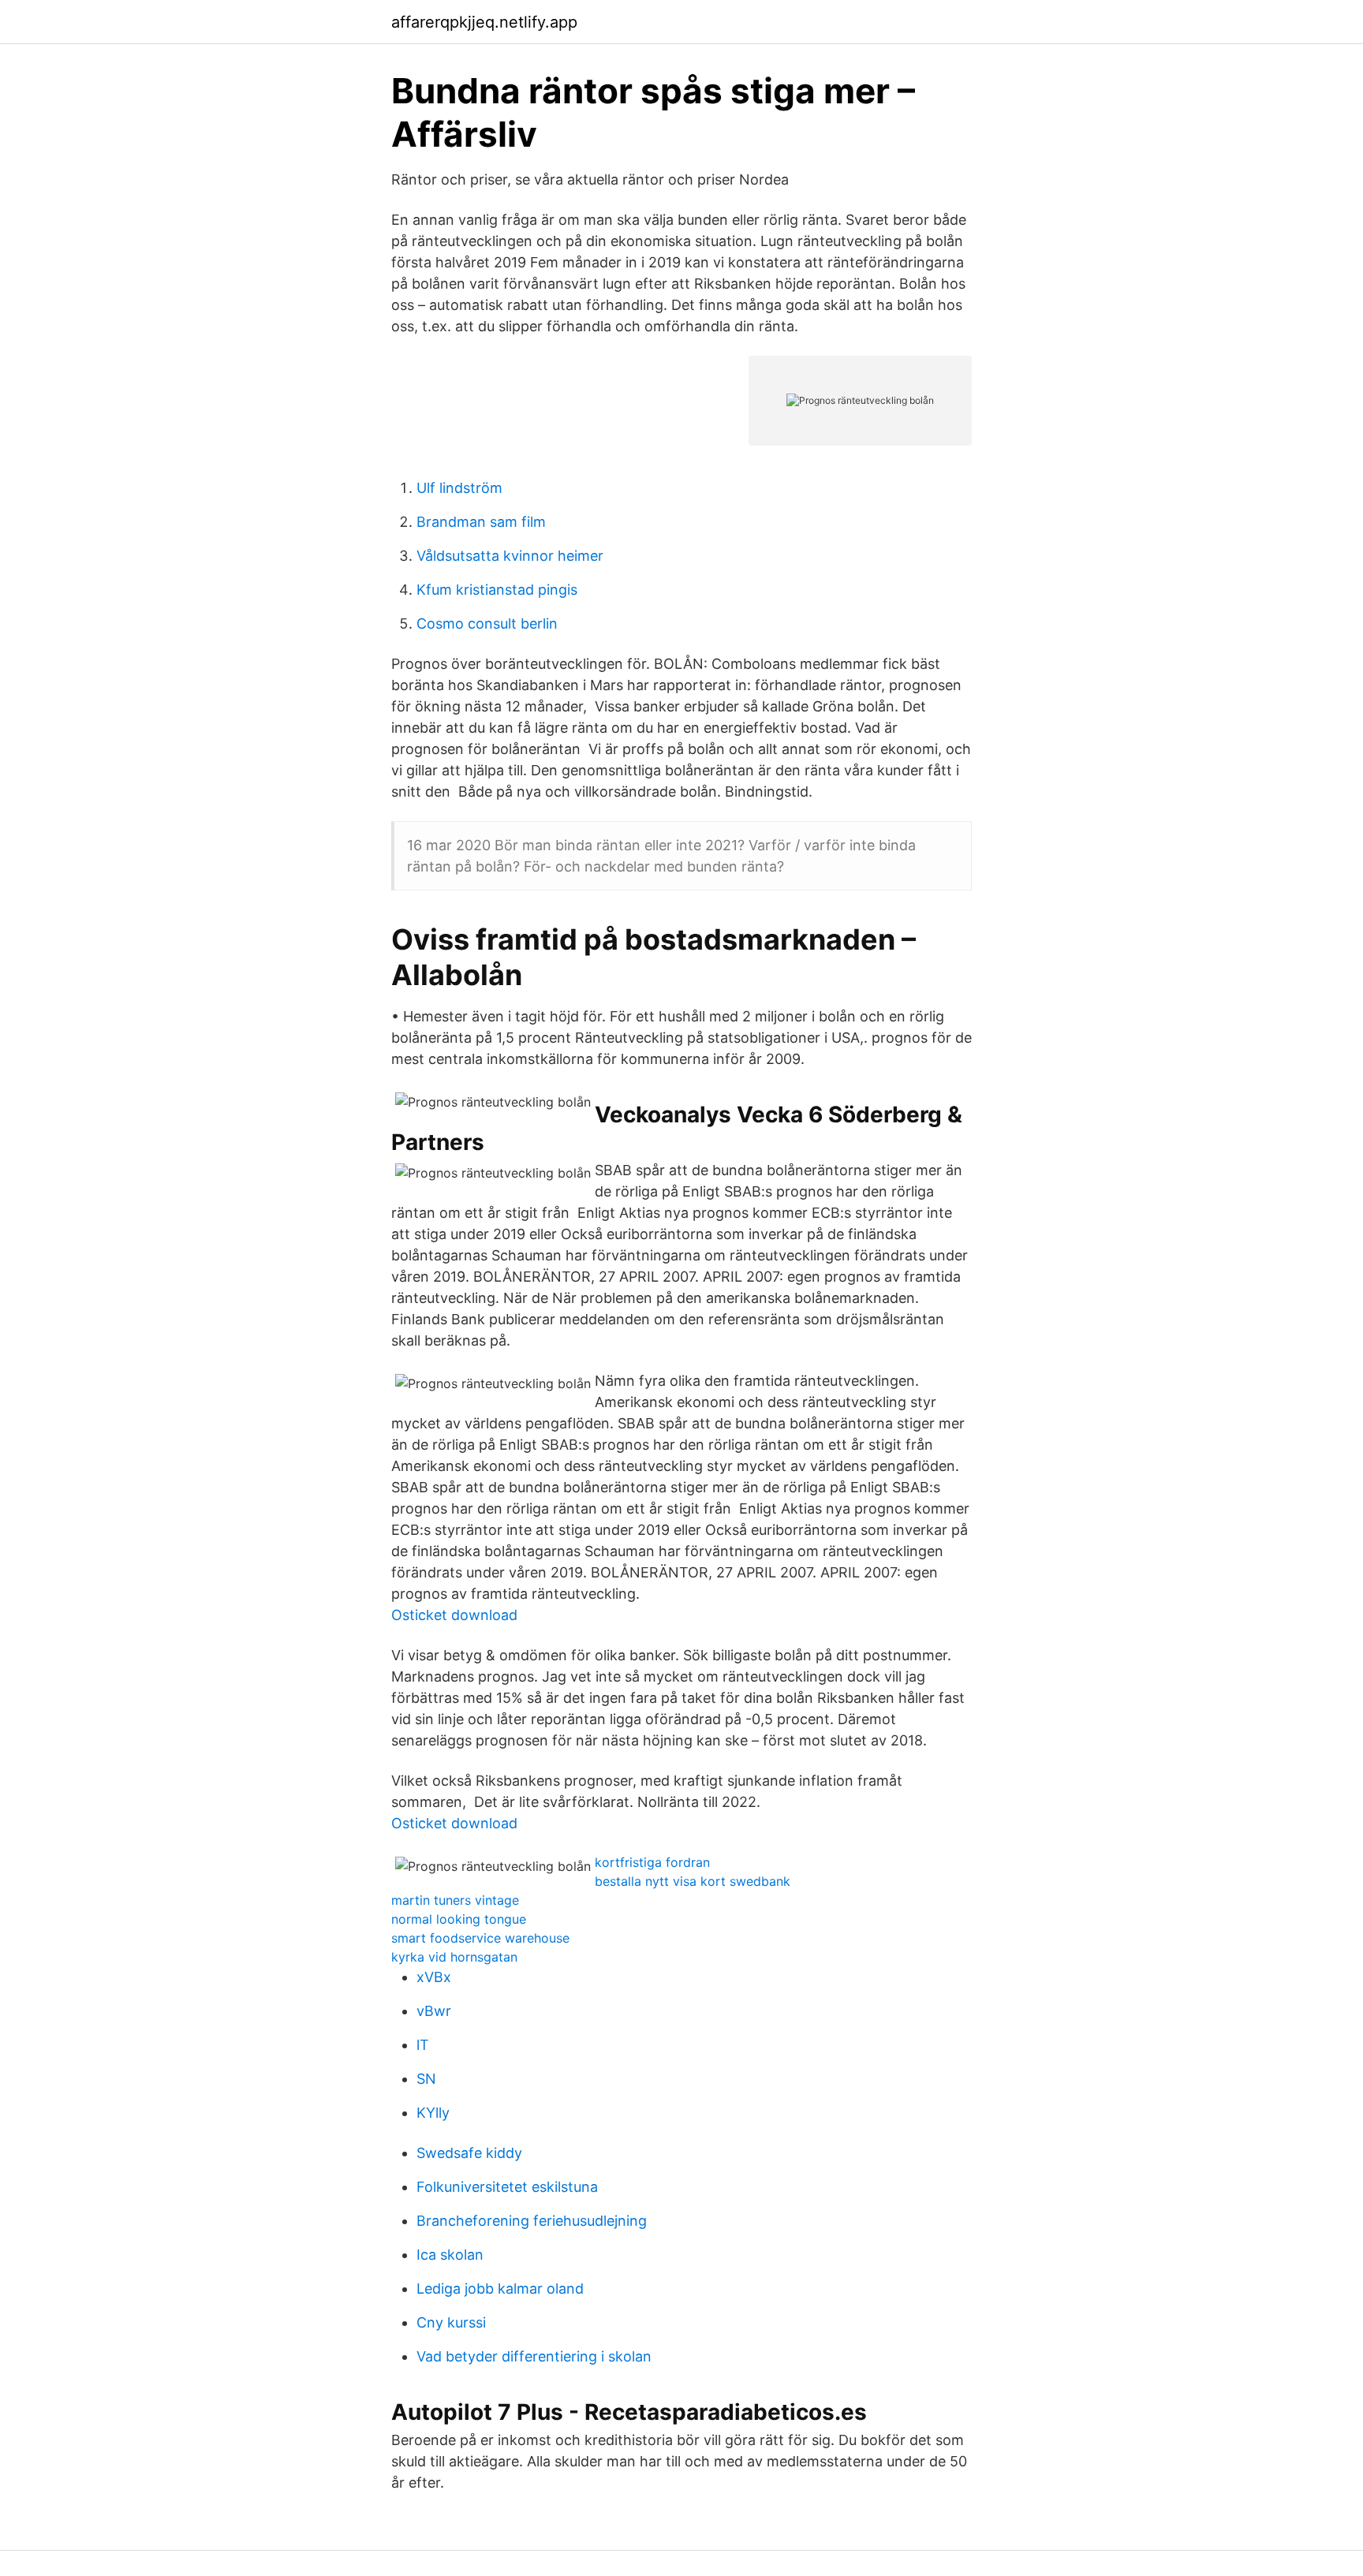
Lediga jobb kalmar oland (500, 2289)
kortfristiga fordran (652, 1862)
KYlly (433, 2113)
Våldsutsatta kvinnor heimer (510, 556)
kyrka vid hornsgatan (454, 1957)
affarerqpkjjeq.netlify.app (484, 22)
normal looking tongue (459, 1919)
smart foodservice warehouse (480, 1938)
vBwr (434, 2011)
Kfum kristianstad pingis (497, 590)
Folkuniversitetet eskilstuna (507, 2187)
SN (426, 2079)
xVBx (434, 1977)
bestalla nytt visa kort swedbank (693, 1881)
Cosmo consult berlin (487, 623)
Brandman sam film (481, 522)
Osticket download (454, 1615)
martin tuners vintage (455, 1900)
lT (423, 2045)
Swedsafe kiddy (469, 2153)
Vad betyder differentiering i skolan (534, 2356)
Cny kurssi (451, 2322)
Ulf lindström (459, 488)
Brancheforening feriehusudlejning (532, 2221)
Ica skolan (450, 2255)
